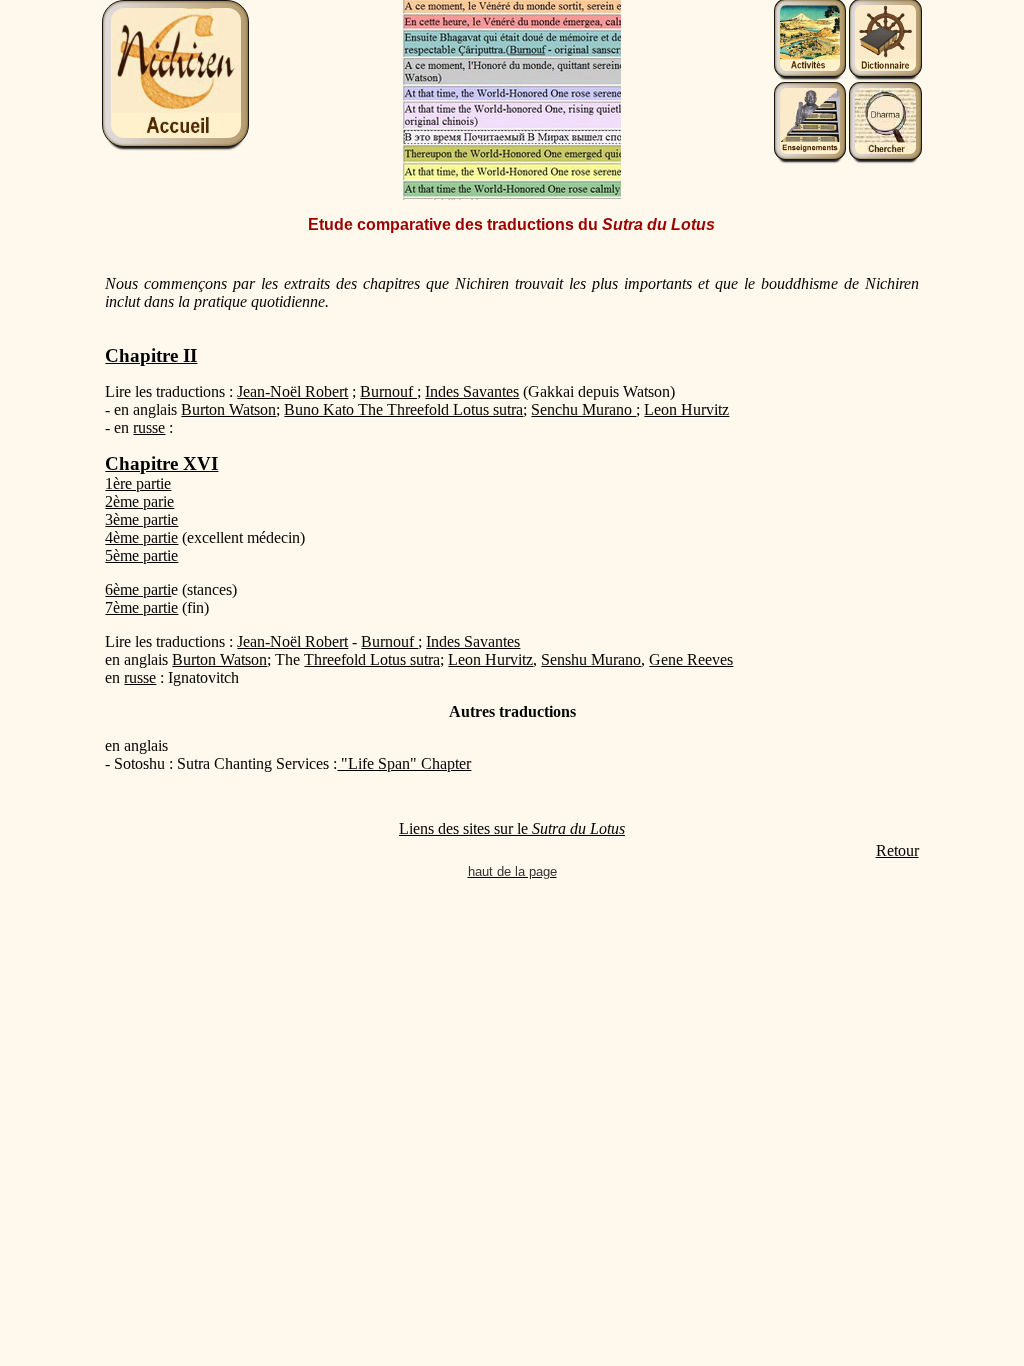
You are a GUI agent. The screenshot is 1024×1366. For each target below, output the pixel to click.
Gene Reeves (691, 659)
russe (149, 427)
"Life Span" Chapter (404, 763)
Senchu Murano (583, 409)
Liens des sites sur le (512, 828)
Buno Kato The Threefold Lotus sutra (403, 409)
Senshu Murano (591, 659)
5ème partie (141, 555)
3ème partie (141, 519)
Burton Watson (228, 409)
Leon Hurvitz (686, 409)
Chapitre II (151, 355)
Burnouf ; (390, 391)
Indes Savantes (472, 391)
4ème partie (141, 537)
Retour (897, 850)
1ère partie (138, 483)
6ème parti (138, 589)
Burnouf (389, 641)
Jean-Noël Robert (292, 391)
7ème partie (141, 607)
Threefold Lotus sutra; (374, 659)
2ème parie (139, 501)
